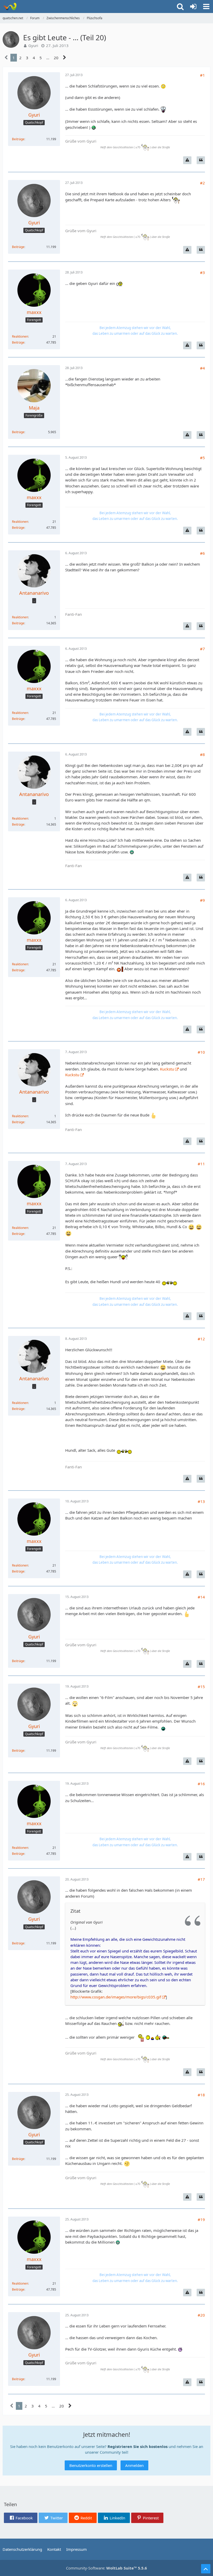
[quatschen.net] (10, 6)
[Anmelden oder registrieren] (193, 6)
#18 (201, 2095)
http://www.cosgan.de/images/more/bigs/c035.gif (116, 1997)
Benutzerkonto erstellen (91, 2465)
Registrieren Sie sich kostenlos (138, 2446)
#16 (201, 1784)
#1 (202, 75)
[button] (206, 6)
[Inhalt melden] (187, 160)
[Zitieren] (201, 160)
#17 (201, 1879)
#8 (202, 754)
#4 (202, 368)
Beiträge (18, 139)
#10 (201, 1052)
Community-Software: (106, 2568)
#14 (201, 1597)
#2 (202, 183)
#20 (201, 2315)
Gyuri (33, 45)
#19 (201, 2219)
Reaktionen (20, 336)
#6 (202, 553)
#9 (202, 900)
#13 (201, 1501)
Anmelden (134, 2465)
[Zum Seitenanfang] (206, 2569)
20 (56, 58)
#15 (201, 1687)
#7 (202, 649)
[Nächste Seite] (65, 58)
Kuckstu (167, 1069)
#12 (201, 1339)
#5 (202, 458)
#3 (202, 272)
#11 (201, 1164)
